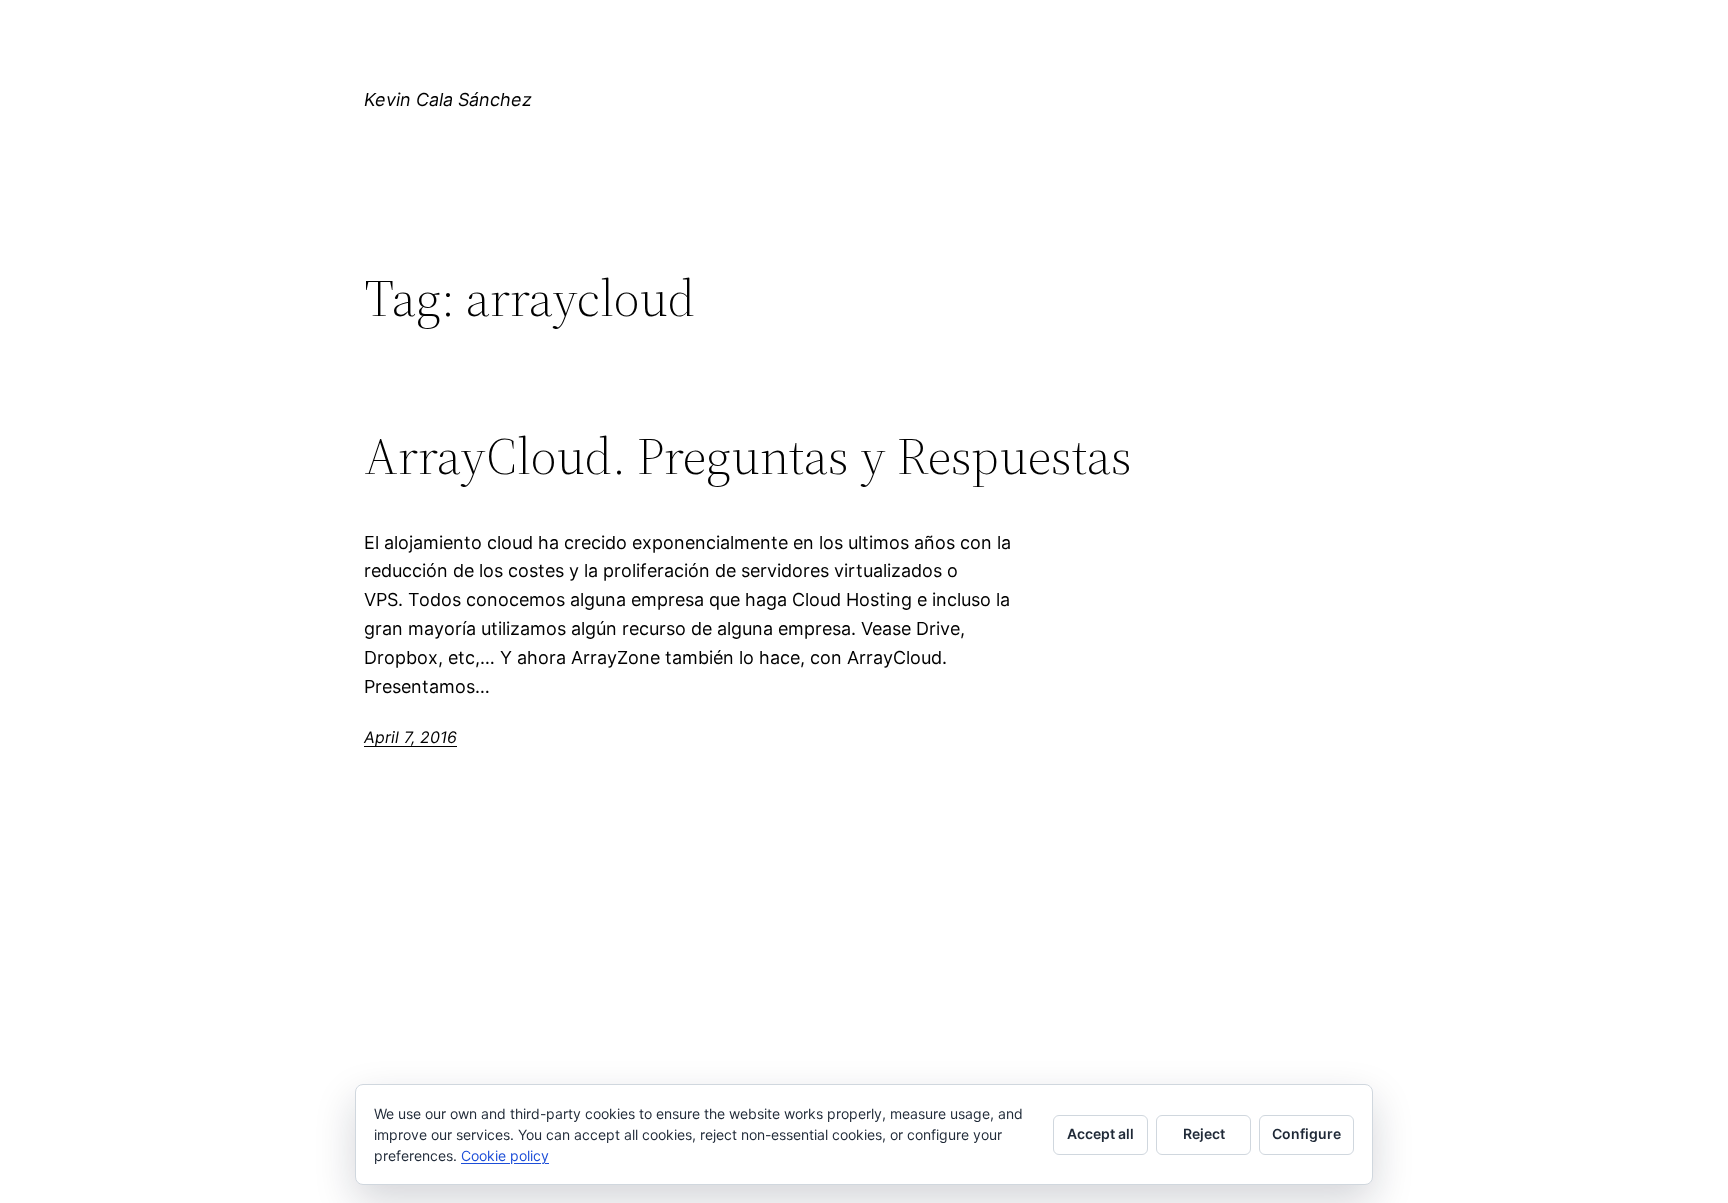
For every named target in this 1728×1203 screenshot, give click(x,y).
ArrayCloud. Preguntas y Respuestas (748, 456)
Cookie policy (505, 1155)
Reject (1204, 1133)
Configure (1306, 1133)
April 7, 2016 (410, 737)
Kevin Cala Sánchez (448, 99)
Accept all (1100, 1133)
